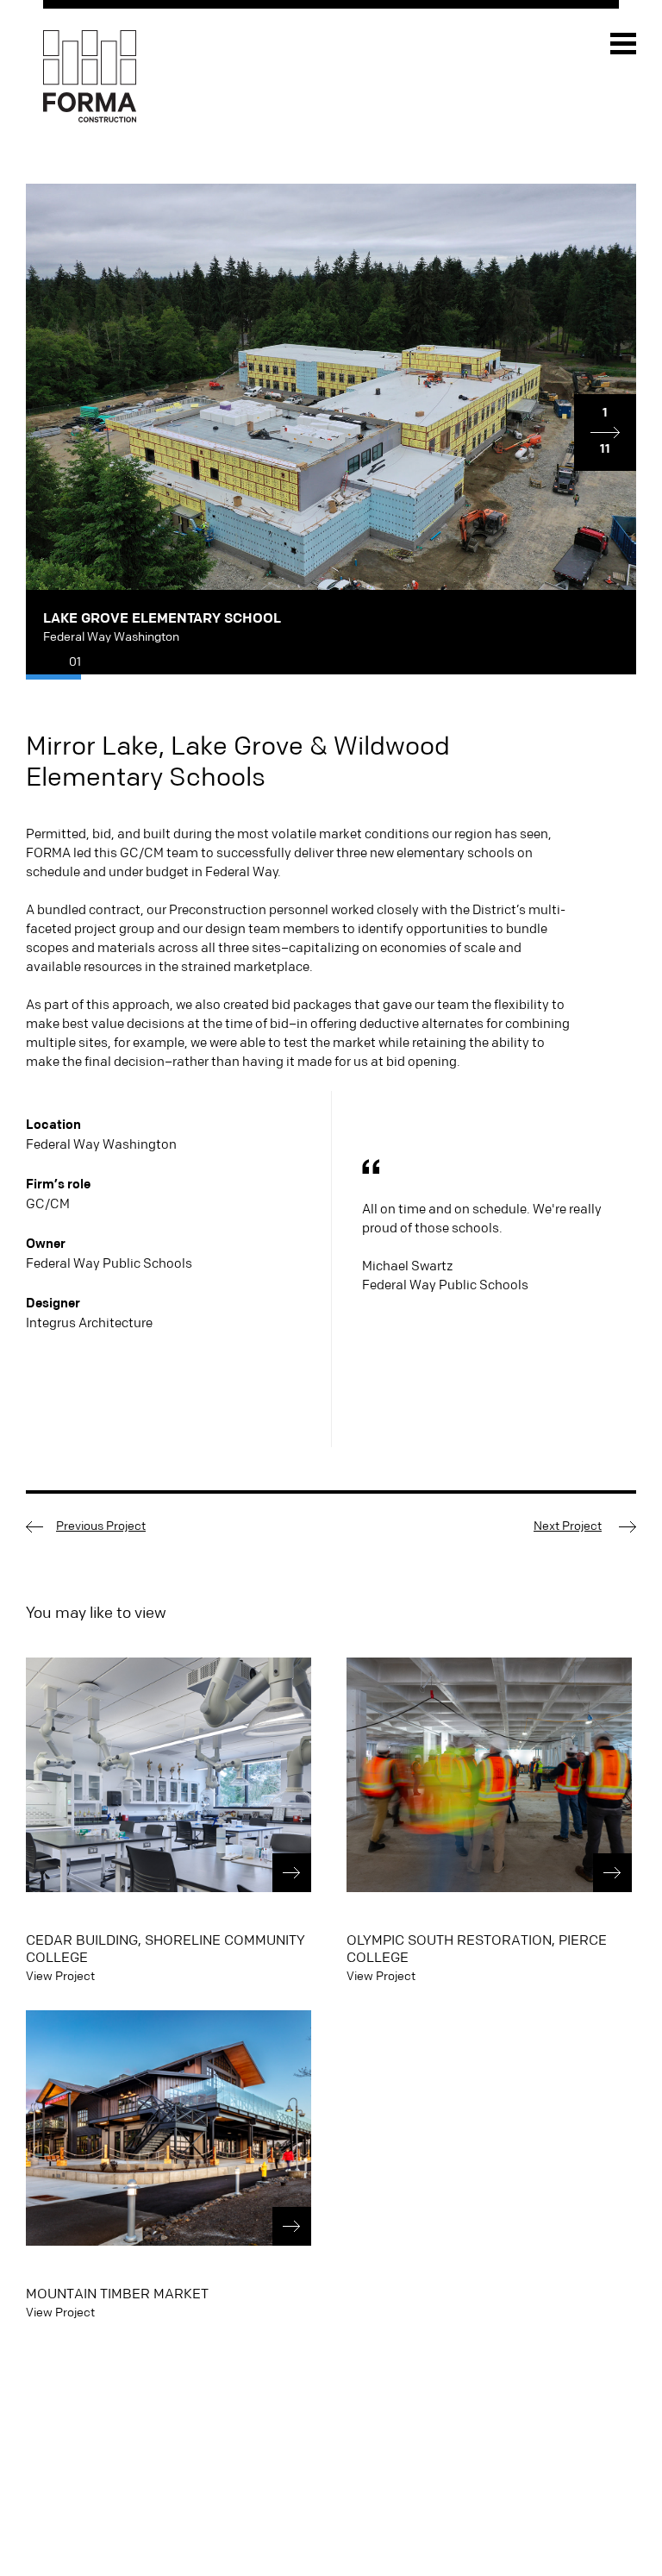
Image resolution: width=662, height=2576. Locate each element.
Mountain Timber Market (117, 2294)
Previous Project (101, 1526)
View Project (60, 1977)
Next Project (568, 1526)
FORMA (90, 77)
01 (75, 662)
